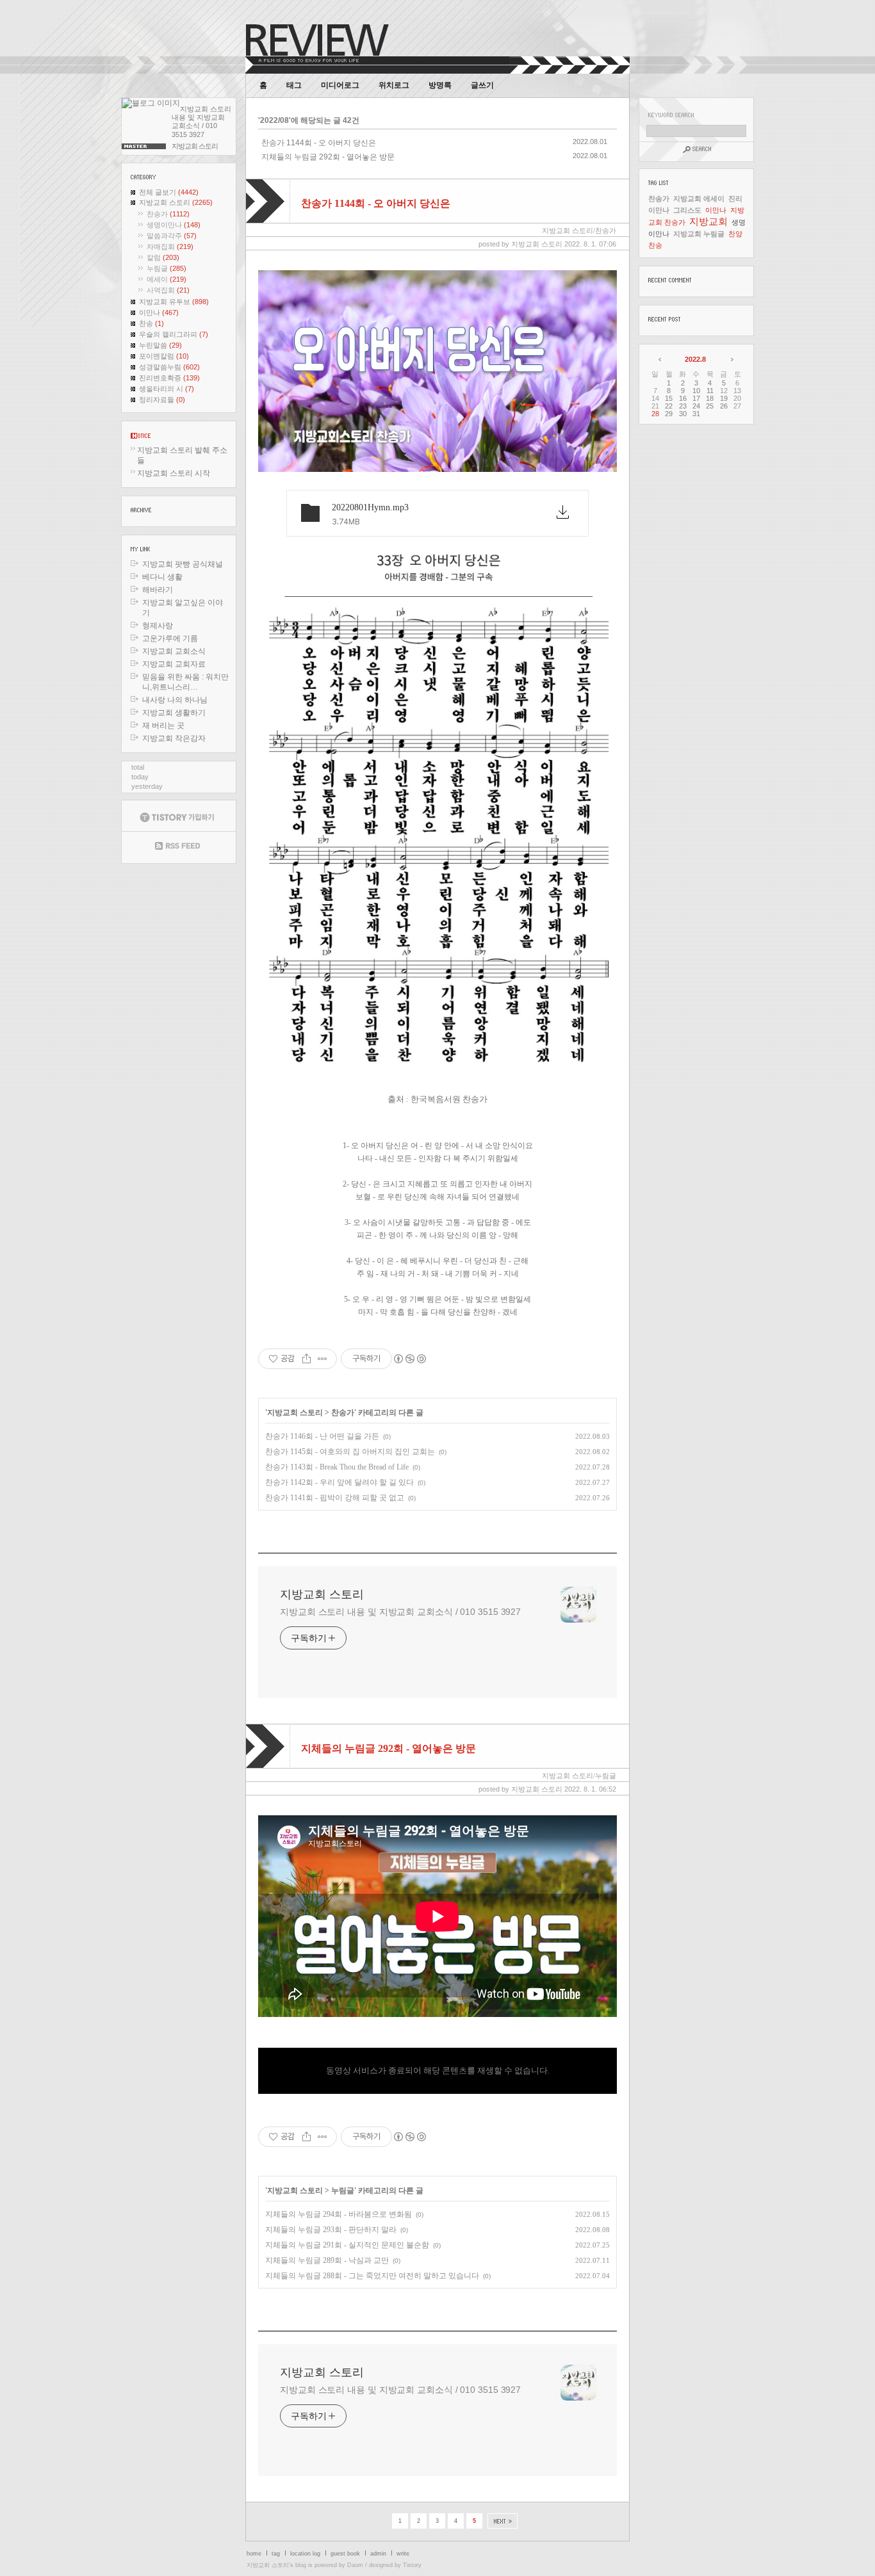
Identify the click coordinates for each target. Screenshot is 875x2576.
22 (669, 406)
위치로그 (394, 85)
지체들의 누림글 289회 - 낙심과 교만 (327, 2260)
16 (683, 398)
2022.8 (695, 359)
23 (683, 406)
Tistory (412, 2565)
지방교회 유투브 (174, 302)
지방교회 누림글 (699, 234)
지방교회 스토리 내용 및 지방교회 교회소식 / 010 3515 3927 (400, 1612)
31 (696, 414)
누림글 (167, 268)
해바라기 (158, 590)
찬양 (735, 234)
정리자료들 (162, 400)
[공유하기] (307, 1359)
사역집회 (168, 290)
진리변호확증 (169, 378)
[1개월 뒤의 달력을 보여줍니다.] (731, 359)
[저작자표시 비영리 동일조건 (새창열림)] (409, 1359)
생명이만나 (174, 225)
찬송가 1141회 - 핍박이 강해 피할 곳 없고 (335, 1498)
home (254, 2554)
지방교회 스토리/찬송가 (579, 231)
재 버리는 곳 (163, 725)
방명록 (440, 85)
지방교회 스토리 (176, 202)
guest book (345, 2554)
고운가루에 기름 (170, 638)
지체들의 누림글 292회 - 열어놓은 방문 (328, 157)
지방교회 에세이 (699, 198)
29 (669, 414)
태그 (294, 85)
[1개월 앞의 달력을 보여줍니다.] (661, 359)
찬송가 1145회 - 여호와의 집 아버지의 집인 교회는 (350, 1452)
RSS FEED (179, 847)
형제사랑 (158, 626)
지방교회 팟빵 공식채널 (183, 564)
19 (724, 398)
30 (683, 414)
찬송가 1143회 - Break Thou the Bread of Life (337, 1467)
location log (305, 2554)
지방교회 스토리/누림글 (579, 1776)
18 (710, 398)
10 (696, 391)
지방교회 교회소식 (174, 651)
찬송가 (168, 214)
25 (710, 406)
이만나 (159, 312)
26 (724, 406)
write (403, 2554)
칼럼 (163, 257)
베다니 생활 (162, 577)
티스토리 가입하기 (179, 816)
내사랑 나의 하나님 (175, 700)
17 (696, 398)
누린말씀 (160, 345)
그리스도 (687, 210)
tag (276, 2554)
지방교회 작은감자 (174, 738)
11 (710, 391)
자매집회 (170, 247)
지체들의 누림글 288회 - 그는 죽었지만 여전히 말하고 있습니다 (372, 2276)
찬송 (151, 323)
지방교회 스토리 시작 (174, 473)
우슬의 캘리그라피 (174, 334)
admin (378, 2554)
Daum (355, 2565)
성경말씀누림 (169, 367)
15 (669, 398)
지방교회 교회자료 (174, 664)
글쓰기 (482, 85)
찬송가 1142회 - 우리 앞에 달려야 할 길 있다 (339, 1482)
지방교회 (708, 221)
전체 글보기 (169, 192)
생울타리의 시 (167, 389)
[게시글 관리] (323, 1359)
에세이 (167, 279)
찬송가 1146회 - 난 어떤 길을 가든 (322, 1436)
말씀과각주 (172, 236)
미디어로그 (340, 85)
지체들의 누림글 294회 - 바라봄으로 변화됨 (339, 2214)
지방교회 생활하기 (174, 713)
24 (696, 406)
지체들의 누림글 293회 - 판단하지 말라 (331, 2230)
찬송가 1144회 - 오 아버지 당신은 (319, 143)
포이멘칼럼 (164, 356)
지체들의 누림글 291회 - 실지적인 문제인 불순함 (347, 2245)
